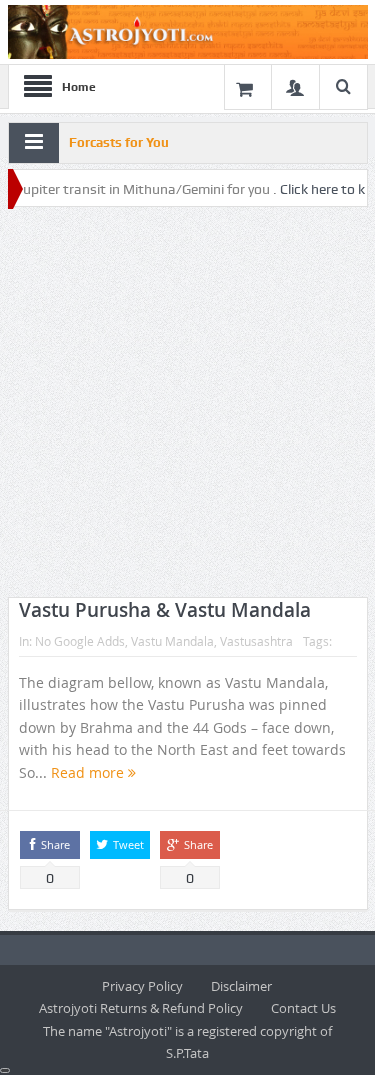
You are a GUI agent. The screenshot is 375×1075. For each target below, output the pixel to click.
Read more (89, 772)
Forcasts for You (119, 142)
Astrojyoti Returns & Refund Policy (141, 1008)
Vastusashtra (256, 641)
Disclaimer (241, 986)
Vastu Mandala (172, 641)
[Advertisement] (187, 403)
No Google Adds (80, 641)
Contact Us (303, 1008)
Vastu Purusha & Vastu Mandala (165, 610)
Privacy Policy (142, 986)
